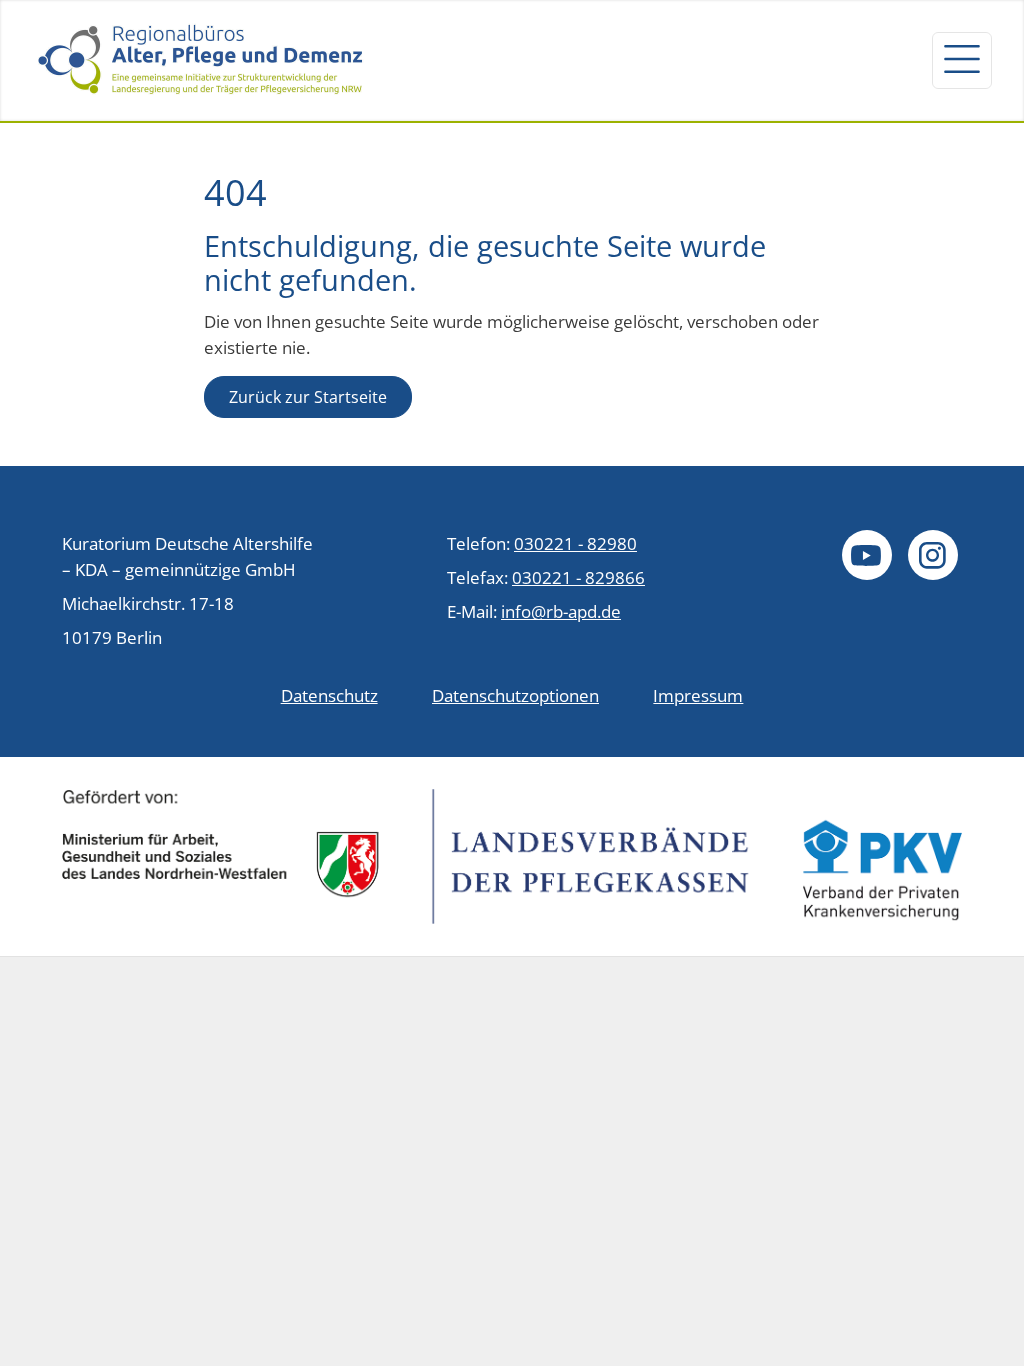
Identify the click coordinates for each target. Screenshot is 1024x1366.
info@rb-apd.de (561, 611)
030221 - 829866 (578, 577)
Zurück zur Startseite (308, 397)
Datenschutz (329, 695)
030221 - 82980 (575, 543)
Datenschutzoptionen (515, 695)
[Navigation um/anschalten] (962, 60)
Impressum (698, 695)
